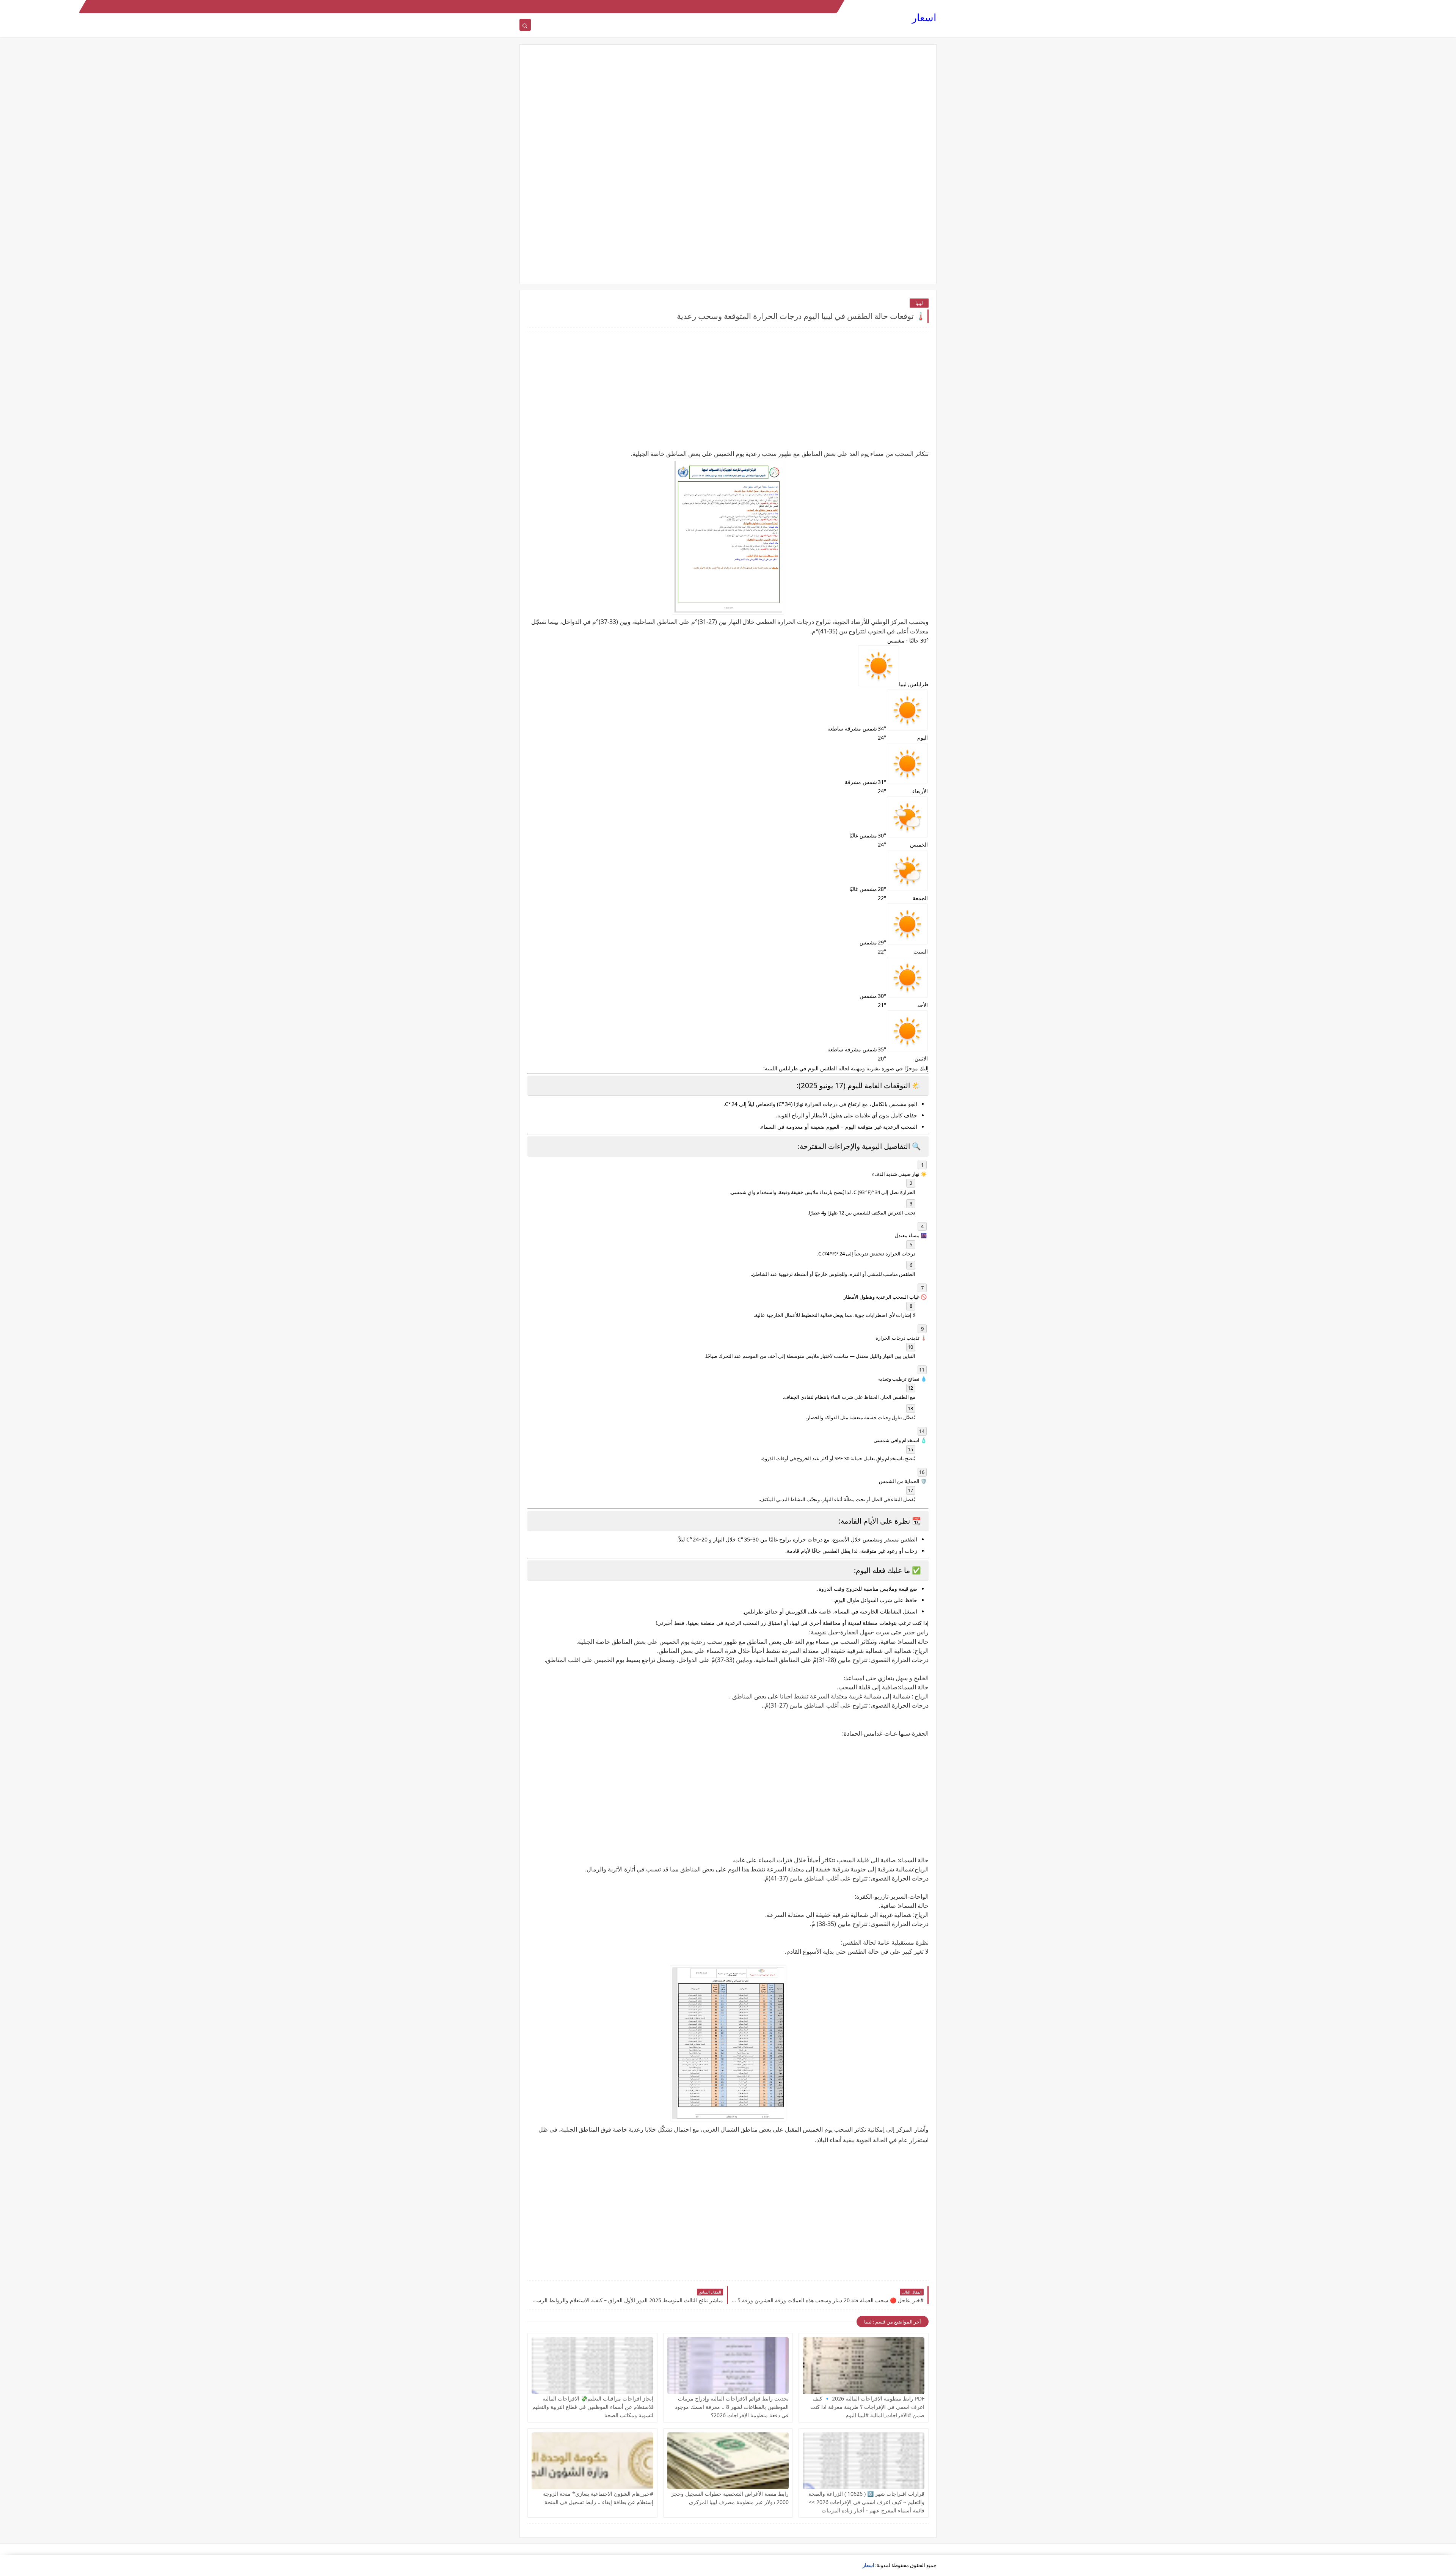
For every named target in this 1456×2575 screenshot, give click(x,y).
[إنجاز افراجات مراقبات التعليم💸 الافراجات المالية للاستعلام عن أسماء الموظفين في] (592, 2366)
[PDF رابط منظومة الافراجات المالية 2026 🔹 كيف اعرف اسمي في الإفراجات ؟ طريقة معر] (864, 2366)
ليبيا (919, 303)
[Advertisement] (728, 111)
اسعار (924, 17)
